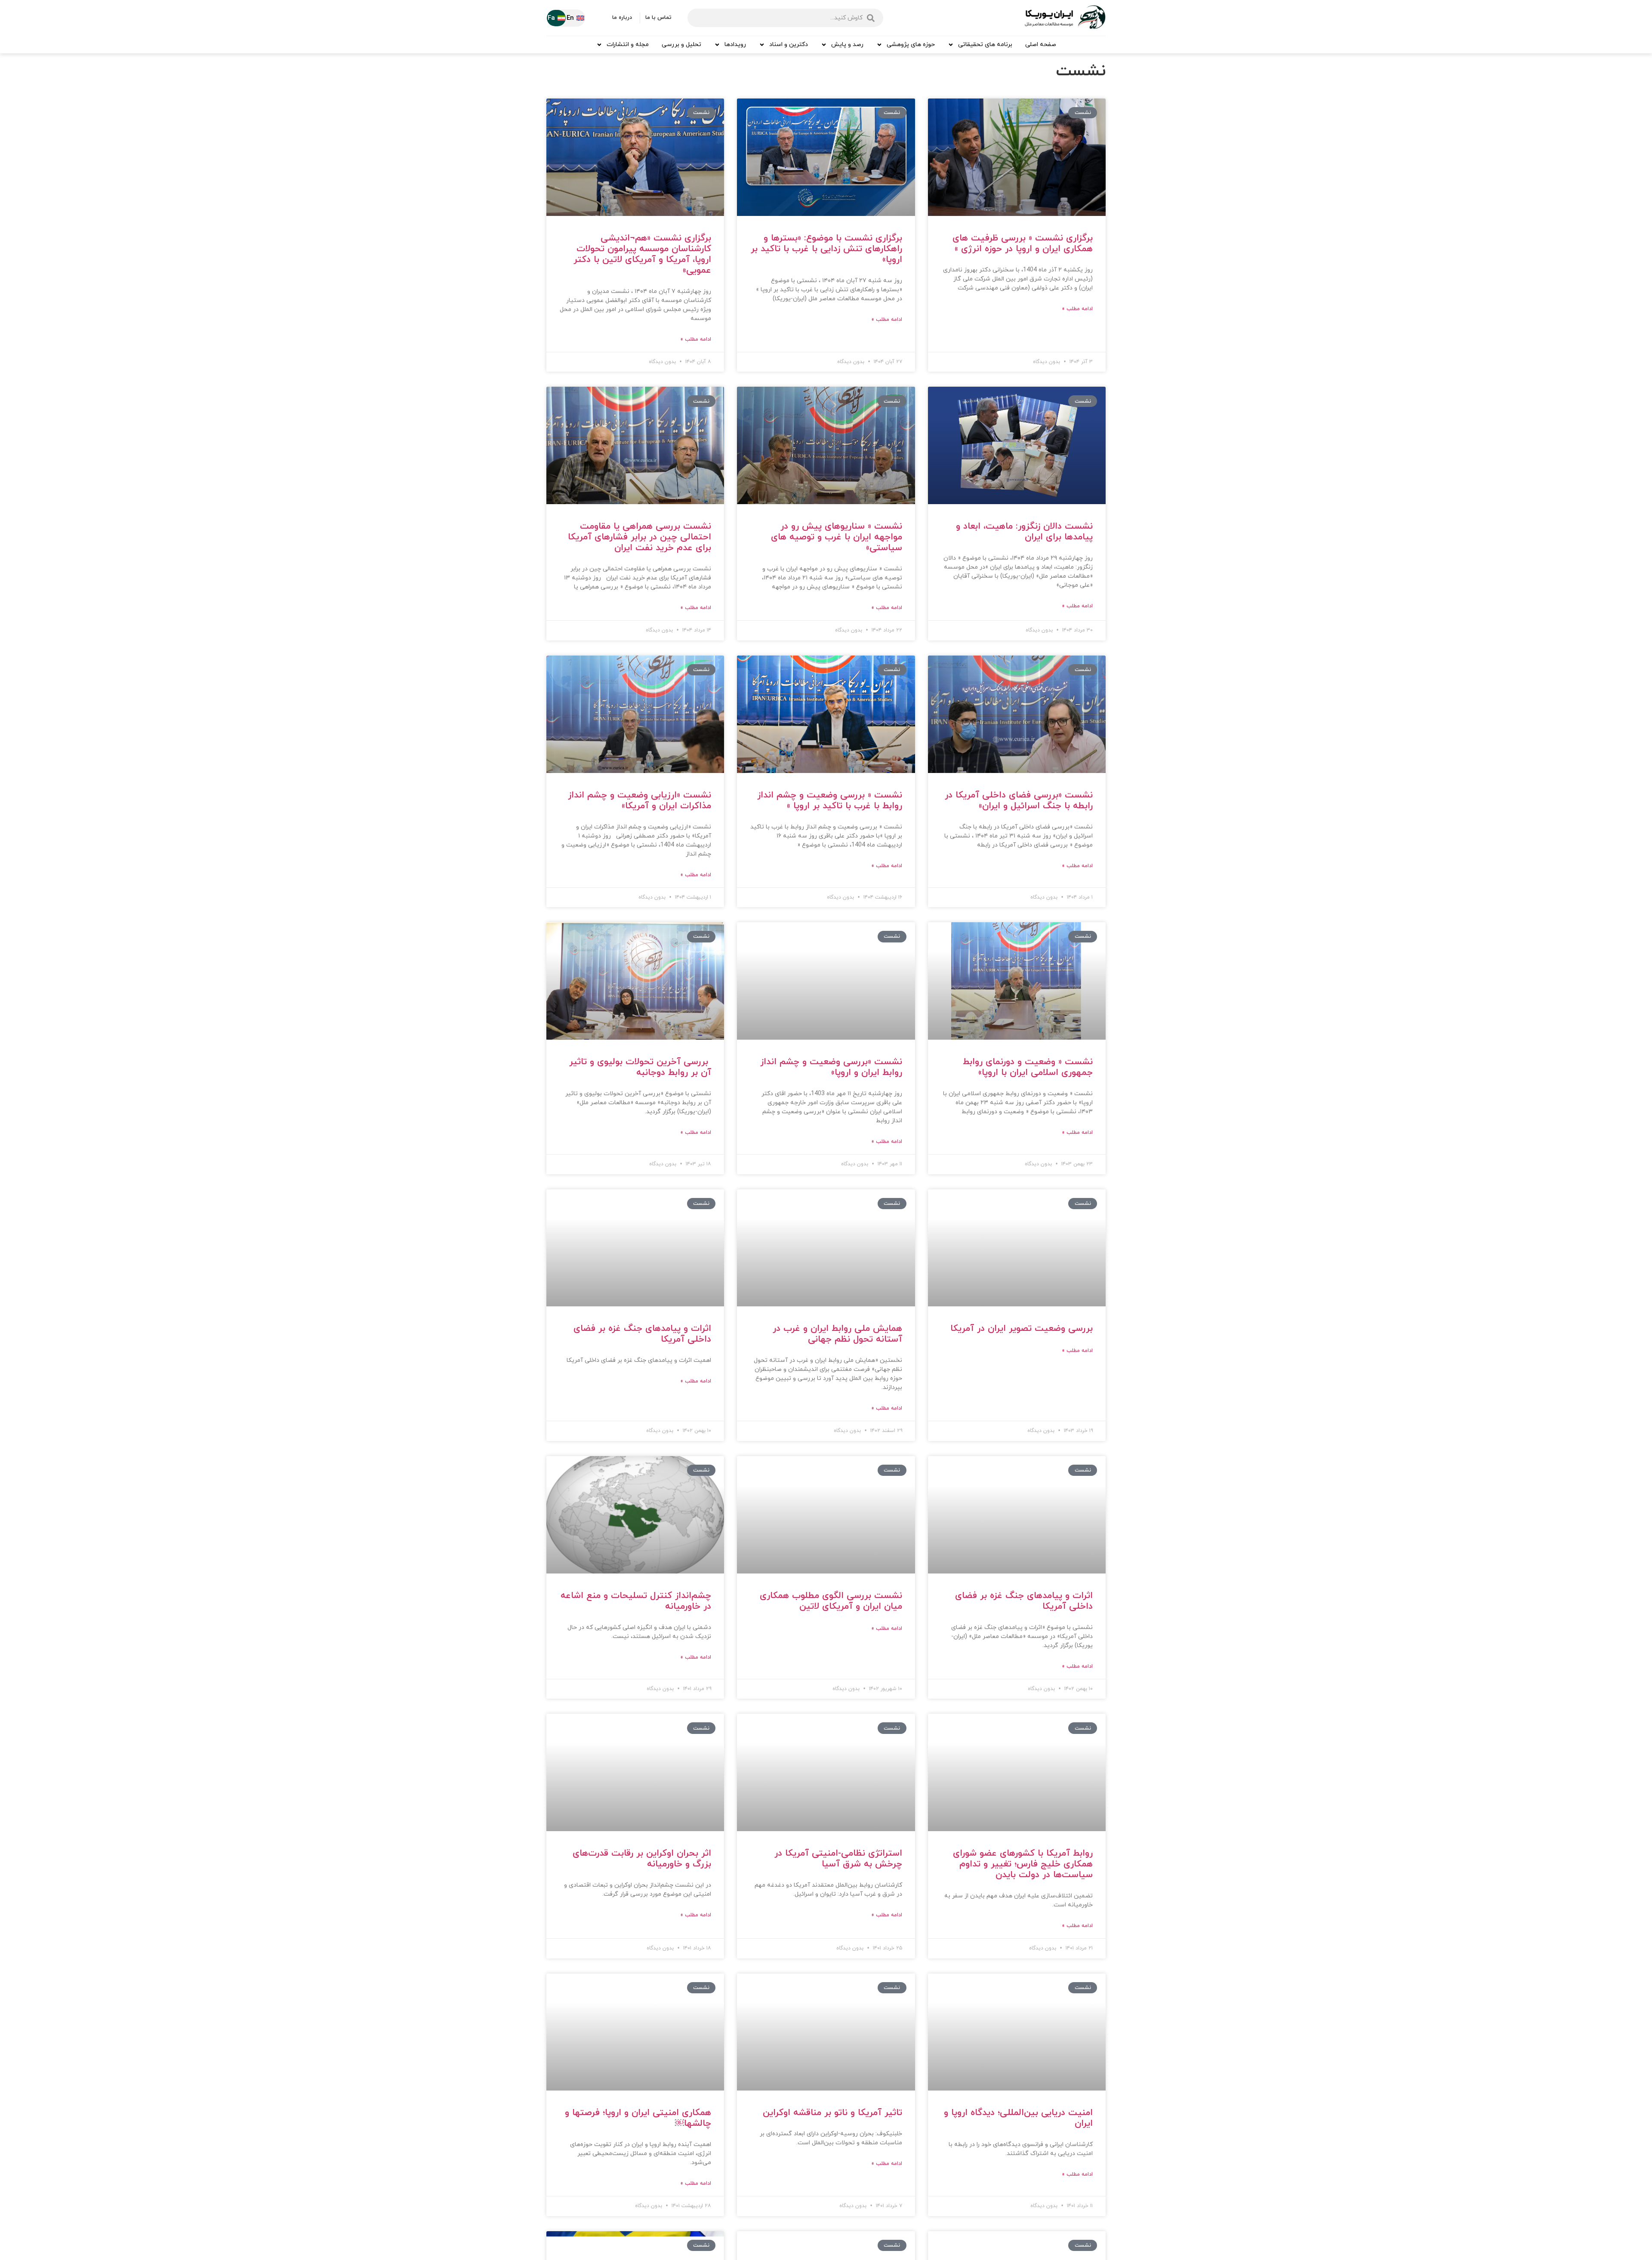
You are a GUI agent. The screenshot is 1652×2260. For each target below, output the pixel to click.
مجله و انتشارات (628, 45)
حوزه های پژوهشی (911, 45)
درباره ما (622, 18)
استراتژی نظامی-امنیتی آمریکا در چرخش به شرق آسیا (838, 1859)
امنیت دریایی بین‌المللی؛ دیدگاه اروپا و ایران (1018, 2118)
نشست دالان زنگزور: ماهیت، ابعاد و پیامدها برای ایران (1024, 532)
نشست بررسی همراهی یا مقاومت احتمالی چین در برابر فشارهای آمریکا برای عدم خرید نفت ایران (640, 537)
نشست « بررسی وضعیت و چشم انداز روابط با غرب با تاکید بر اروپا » (830, 801)
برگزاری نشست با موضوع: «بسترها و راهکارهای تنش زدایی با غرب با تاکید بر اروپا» (826, 249)
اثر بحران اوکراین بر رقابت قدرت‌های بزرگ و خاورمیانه (642, 1859)
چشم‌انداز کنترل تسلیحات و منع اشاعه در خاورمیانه (636, 1601)
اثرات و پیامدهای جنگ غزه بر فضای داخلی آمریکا (642, 1334)
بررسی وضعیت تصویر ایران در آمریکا (1022, 1329)
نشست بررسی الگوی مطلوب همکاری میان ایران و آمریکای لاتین (831, 1601)
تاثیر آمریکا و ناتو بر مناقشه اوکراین (832, 2113)
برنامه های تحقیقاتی (985, 45)
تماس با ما (658, 18)
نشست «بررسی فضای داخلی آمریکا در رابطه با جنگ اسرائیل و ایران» (1019, 801)
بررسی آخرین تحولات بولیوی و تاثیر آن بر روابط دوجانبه (640, 1067)
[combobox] (785, 18)
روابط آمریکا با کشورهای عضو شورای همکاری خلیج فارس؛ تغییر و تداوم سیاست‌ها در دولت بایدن (1023, 1864)
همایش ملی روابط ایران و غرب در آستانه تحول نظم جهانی (837, 1334)
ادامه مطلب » (1077, 309)
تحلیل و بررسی (681, 45)
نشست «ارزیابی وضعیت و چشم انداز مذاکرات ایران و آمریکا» (640, 801)
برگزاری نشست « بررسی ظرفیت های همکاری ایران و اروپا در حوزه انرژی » (1023, 244)
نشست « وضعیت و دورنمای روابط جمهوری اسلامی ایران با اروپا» (1028, 1067)
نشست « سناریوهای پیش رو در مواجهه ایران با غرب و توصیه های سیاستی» (837, 537)
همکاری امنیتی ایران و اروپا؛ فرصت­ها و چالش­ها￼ (638, 2118)
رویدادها (735, 45)
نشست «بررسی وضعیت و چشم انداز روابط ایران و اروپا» (831, 1067)
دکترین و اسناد (789, 45)
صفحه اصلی (1041, 45)
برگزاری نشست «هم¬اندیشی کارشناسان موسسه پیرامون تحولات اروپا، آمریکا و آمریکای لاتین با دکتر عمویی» (642, 254)
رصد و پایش (847, 45)
